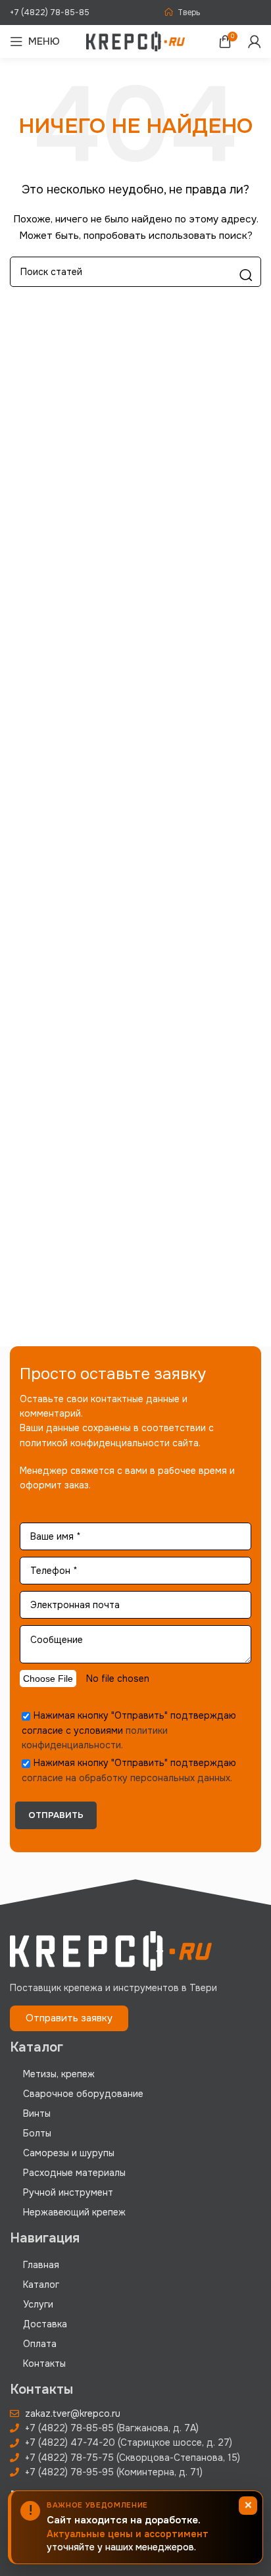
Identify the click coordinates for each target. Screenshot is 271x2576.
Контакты (44, 2363)
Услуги (38, 2304)
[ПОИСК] (246, 275)
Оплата (40, 2344)
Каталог (41, 2285)
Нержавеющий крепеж (74, 2212)
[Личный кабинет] (255, 41)
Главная (41, 2265)
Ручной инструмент (68, 2192)
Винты (37, 2113)
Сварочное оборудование (83, 2094)
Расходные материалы (74, 2173)
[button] (69, 2018)
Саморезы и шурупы (69, 2153)
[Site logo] (135, 41)
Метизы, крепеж (59, 2074)
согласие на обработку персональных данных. (127, 1778)
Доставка (45, 2324)
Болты (37, 2133)
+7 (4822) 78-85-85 (50, 13)
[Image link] (111, 1950)
